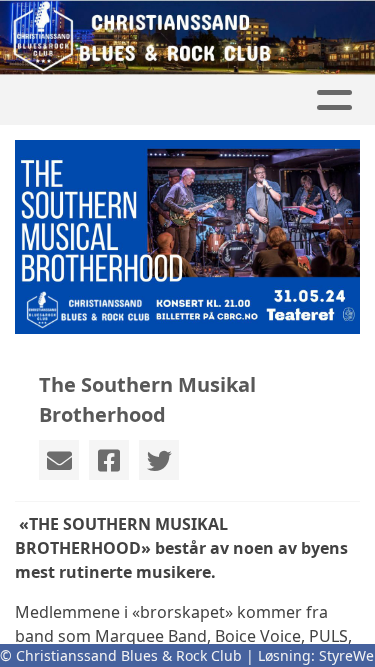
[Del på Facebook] (109, 460)
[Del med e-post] (59, 460)
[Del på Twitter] (159, 460)
